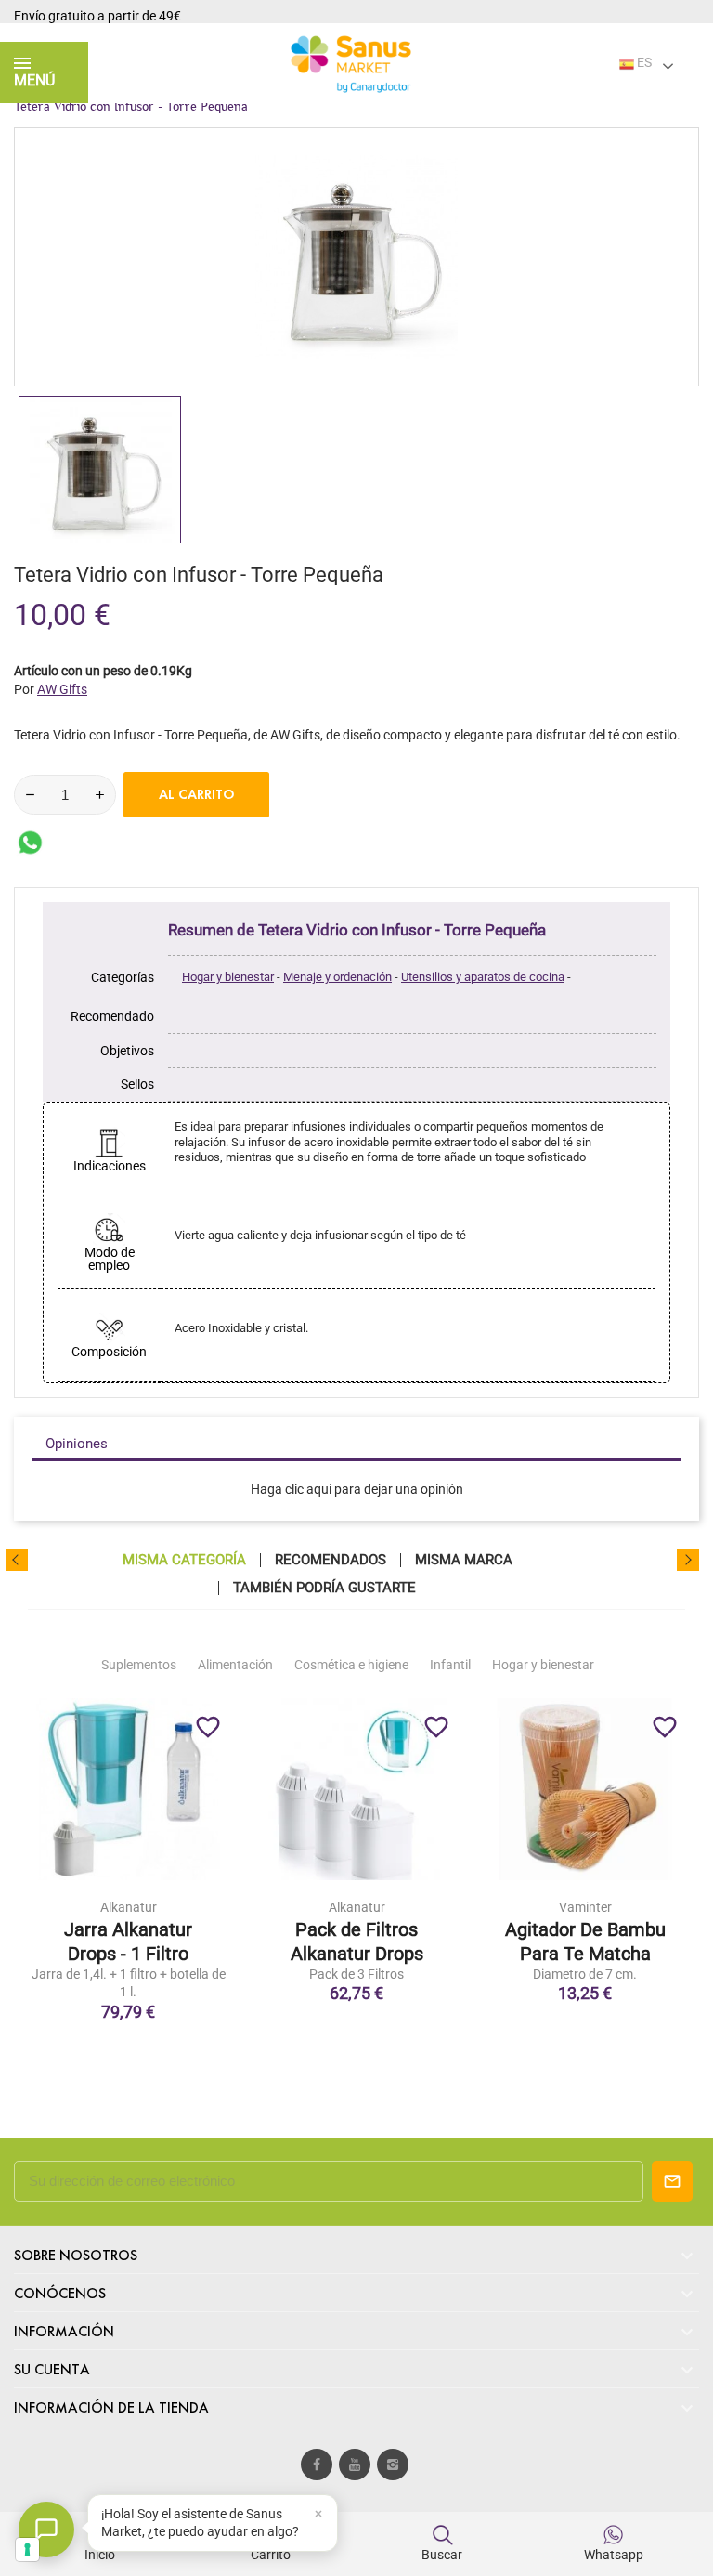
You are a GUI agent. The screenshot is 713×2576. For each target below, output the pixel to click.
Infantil (450, 1665)
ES (643, 62)
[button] (213, 2523)
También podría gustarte (324, 1588)
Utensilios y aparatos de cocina (483, 977)
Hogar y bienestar (228, 977)
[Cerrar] (318, 2514)
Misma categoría (184, 1560)
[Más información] (167, 1918)
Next (688, 1560)
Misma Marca (464, 1560)
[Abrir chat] (46, 2530)
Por (51, 689)
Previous (17, 1560)
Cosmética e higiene (351, 1665)
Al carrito (197, 794)
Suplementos (139, 1665)
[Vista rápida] (128, 1918)
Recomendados (331, 1560)
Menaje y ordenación (337, 977)
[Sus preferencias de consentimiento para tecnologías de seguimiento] (27, 2550)
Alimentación (235, 1665)
